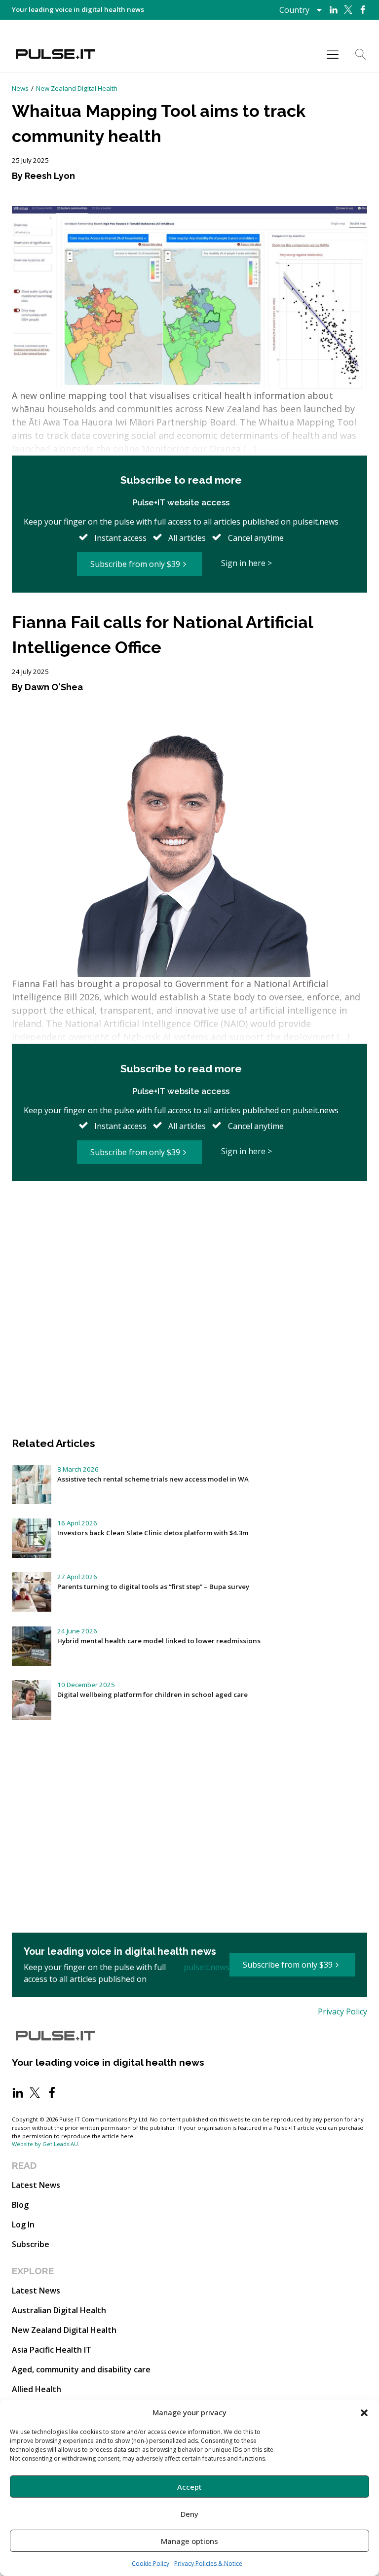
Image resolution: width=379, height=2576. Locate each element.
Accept (189, 2487)
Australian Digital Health (59, 2310)
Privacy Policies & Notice (208, 2563)
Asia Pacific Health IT (52, 2350)
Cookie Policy (151, 2563)
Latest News (36, 2185)
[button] (364, 2412)
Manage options (189, 2541)
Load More (189, 1214)
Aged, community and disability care (81, 2369)
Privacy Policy (342, 2011)
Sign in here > (246, 563)
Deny (189, 2514)
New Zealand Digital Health (77, 88)
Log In (23, 2224)
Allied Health (37, 2389)
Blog (20, 2205)
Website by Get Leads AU (45, 2144)
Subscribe (31, 2244)
